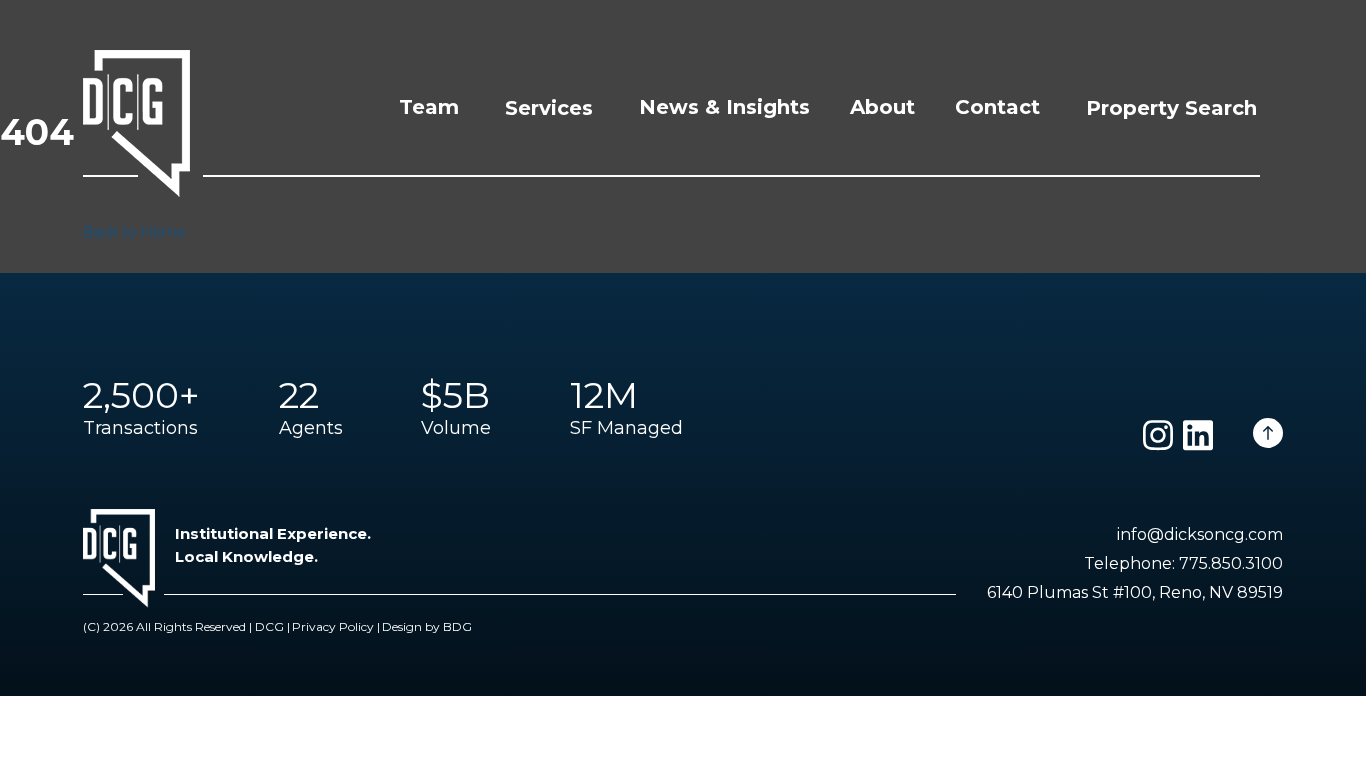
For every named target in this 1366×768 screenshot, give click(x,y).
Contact (997, 107)
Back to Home (134, 232)
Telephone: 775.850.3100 (1183, 563)
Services (549, 108)
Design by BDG (427, 626)
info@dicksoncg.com (1200, 534)
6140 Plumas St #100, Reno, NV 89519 (1135, 592)
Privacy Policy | (336, 626)
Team (429, 107)
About (882, 107)
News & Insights (724, 107)
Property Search (1171, 108)
